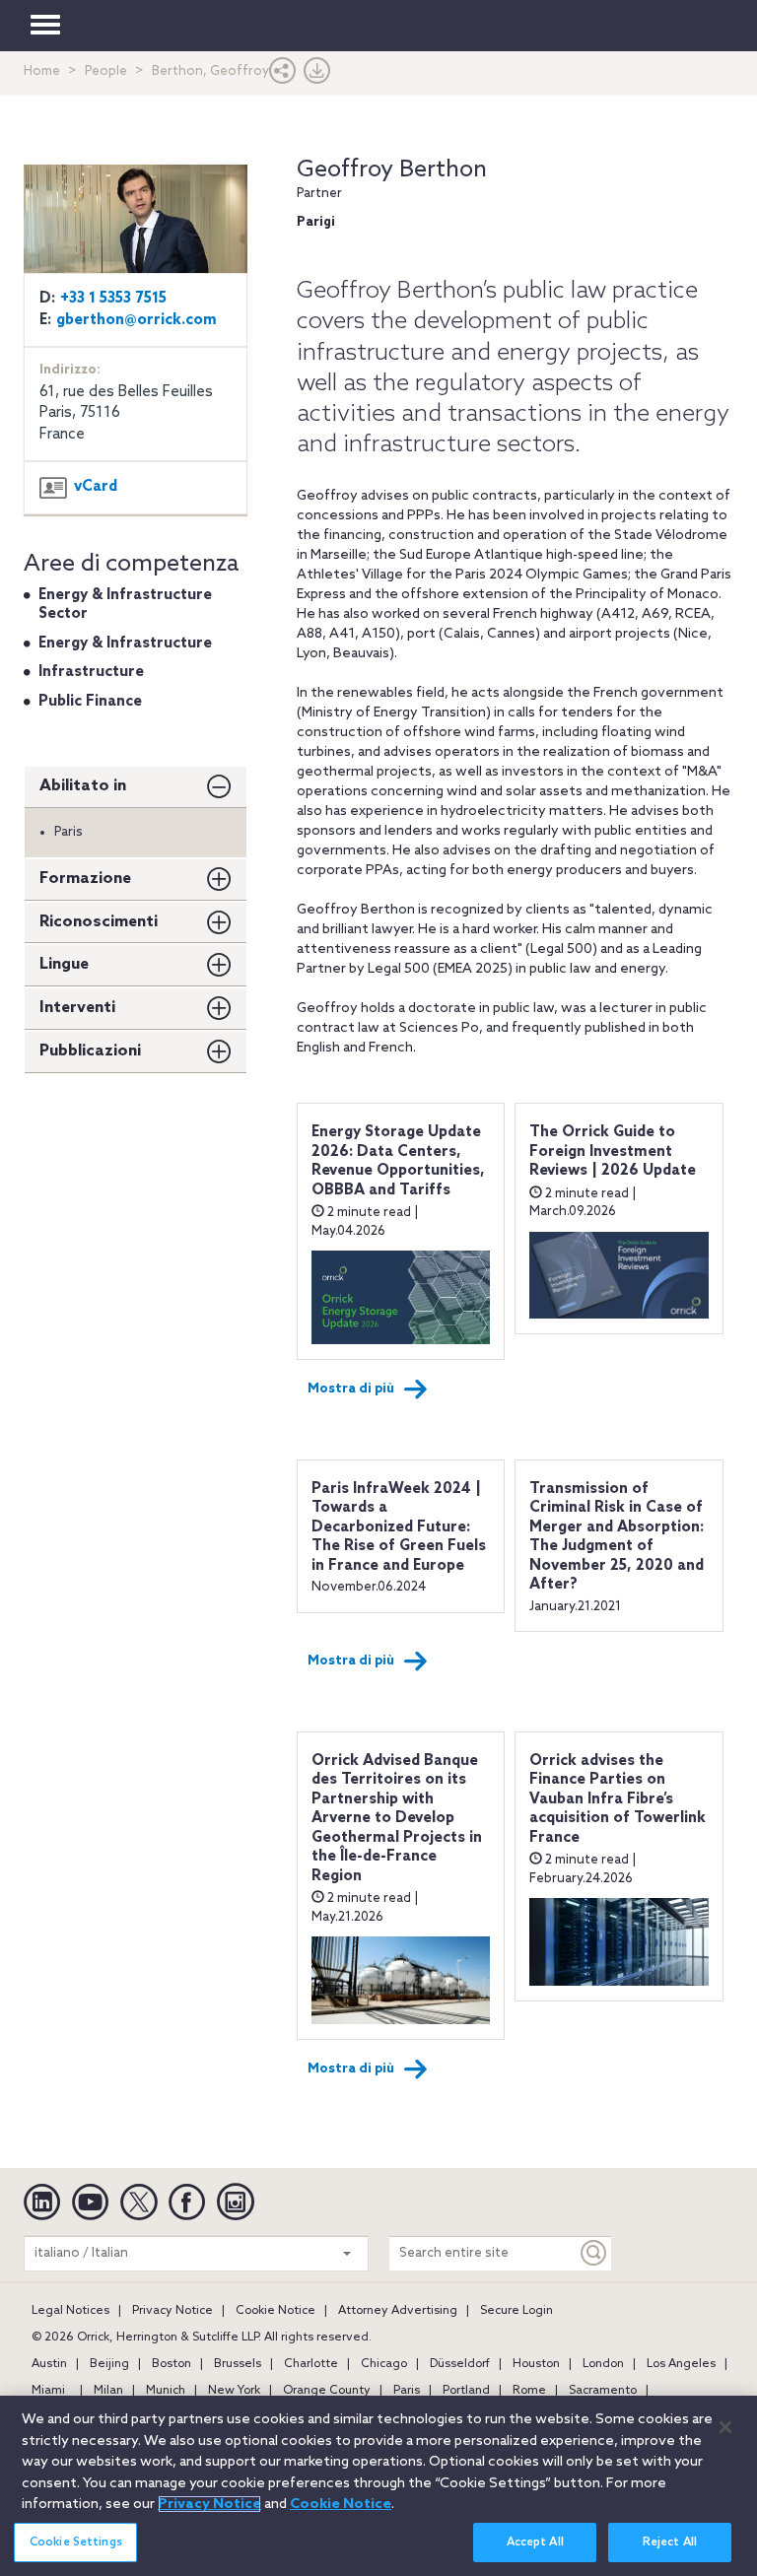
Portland (466, 2391)
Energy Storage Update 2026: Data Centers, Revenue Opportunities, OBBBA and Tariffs (398, 1161)
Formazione (85, 879)
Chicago (384, 2364)
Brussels (238, 2364)
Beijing (109, 2364)
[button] (283, 75)
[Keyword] (594, 2253)
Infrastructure (91, 672)
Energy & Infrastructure (125, 644)
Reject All (670, 2542)
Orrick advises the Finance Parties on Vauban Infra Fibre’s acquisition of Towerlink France (618, 1799)
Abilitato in (83, 786)
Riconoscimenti (99, 922)
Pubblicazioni (90, 1051)
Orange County (327, 2391)
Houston (536, 2364)
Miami (48, 2391)
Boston (172, 2364)
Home (42, 71)
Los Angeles (681, 2364)
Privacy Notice (172, 2311)
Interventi (77, 1008)
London (603, 2364)
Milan (108, 2391)
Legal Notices (70, 2311)
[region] (378, 2486)
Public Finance (90, 702)
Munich (166, 2391)
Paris (407, 2391)
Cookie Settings (76, 2542)
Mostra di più (351, 1389)
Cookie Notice (275, 2311)
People (106, 71)
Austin (49, 2364)
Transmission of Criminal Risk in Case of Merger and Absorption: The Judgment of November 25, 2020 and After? (617, 1537)
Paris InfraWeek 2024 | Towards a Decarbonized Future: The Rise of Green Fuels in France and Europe (399, 1527)
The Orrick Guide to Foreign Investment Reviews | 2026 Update (613, 1152)
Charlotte (311, 2364)
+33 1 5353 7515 (113, 299)
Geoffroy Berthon (392, 170)
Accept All (535, 2542)
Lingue (64, 964)
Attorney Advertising (398, 2311)
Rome (529, 2391)
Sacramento (603, 2391)
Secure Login (516, 2311)
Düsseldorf (460, 2364)
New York (234, 2391)
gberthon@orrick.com (137, 320)
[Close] (725, 2427)
